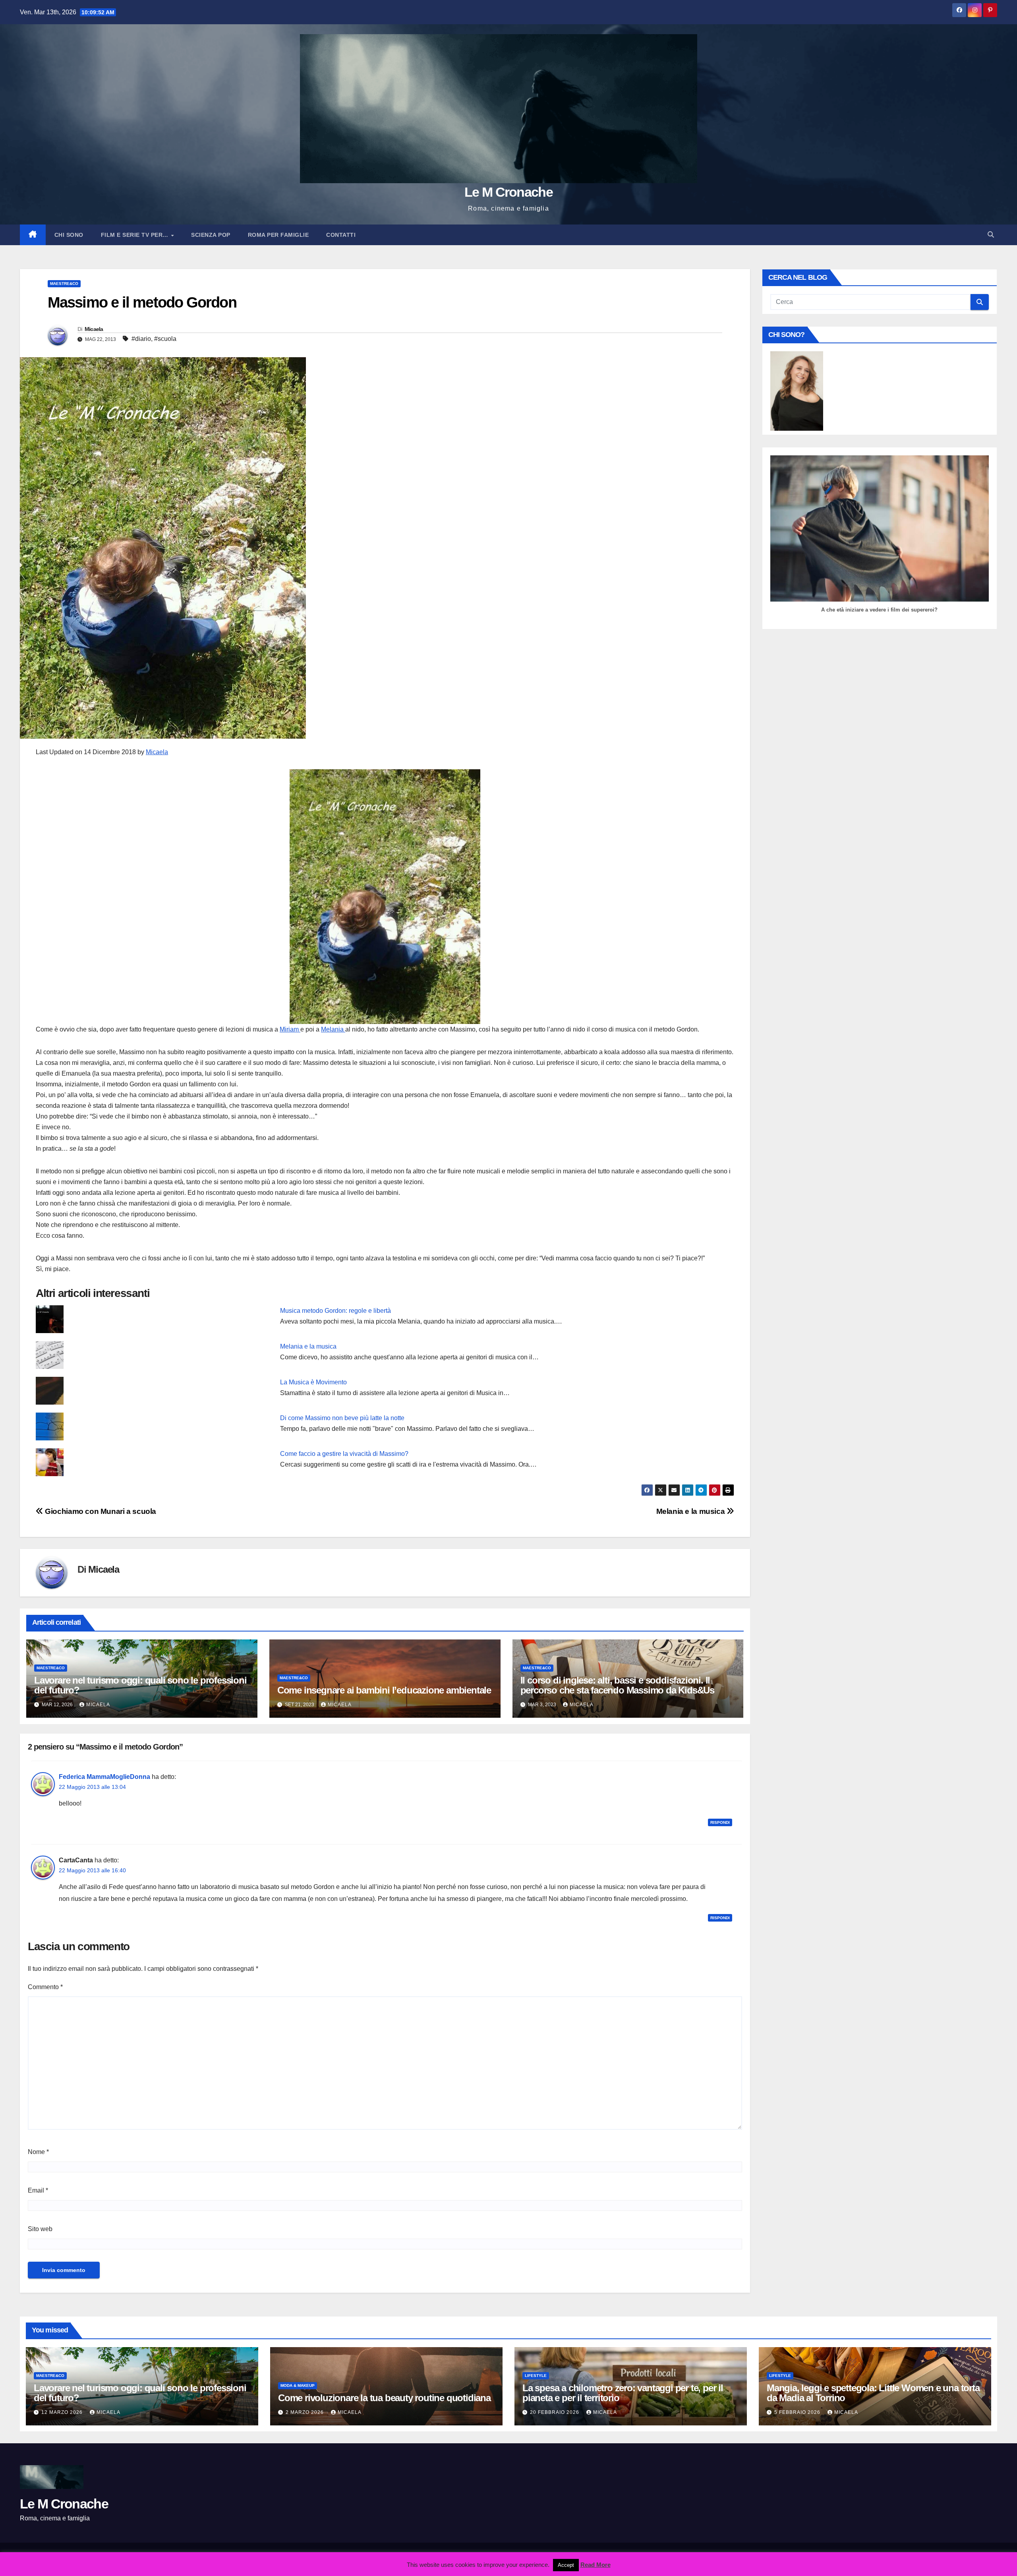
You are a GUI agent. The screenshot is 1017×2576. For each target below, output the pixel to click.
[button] (991, 235)
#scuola (165, 339)
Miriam (290, 1029)
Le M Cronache (508, 192)
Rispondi (720, 1822)
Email (38, 2190)
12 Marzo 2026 (63, 2412)
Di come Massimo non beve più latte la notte (342, 1418)
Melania (333, 1029)
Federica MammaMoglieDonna (104, 1777)
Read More (596, 2565)
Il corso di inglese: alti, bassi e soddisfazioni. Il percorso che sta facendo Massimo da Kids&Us (617, 1685)
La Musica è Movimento (313, 1382)
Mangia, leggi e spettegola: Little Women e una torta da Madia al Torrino (873, 2393)
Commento (45, 1987)
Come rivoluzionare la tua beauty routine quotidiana (384, 2398)
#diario (141, 339)
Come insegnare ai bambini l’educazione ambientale (384, 1690)
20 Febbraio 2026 (555, 2412)
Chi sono (69, 235)
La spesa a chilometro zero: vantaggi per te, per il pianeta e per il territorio (623, 2393)
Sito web (40, 2229)
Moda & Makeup (298, 2385)
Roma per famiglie (278, 235)
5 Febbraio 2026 (798, 2412)
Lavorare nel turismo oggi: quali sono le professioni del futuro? (140, 1685)
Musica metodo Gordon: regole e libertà (335, 1311)
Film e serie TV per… (136, 235)
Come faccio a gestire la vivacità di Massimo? (344, 1454)
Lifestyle (536, 2376)
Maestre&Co (64, 284)
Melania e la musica (308, 1346)
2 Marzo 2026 (305, 2412)
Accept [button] (566, 2565)
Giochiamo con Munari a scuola (100, 1511)
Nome (38, 2152)
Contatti (341, 235)
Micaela (94, 329)
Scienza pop (211, 235)
